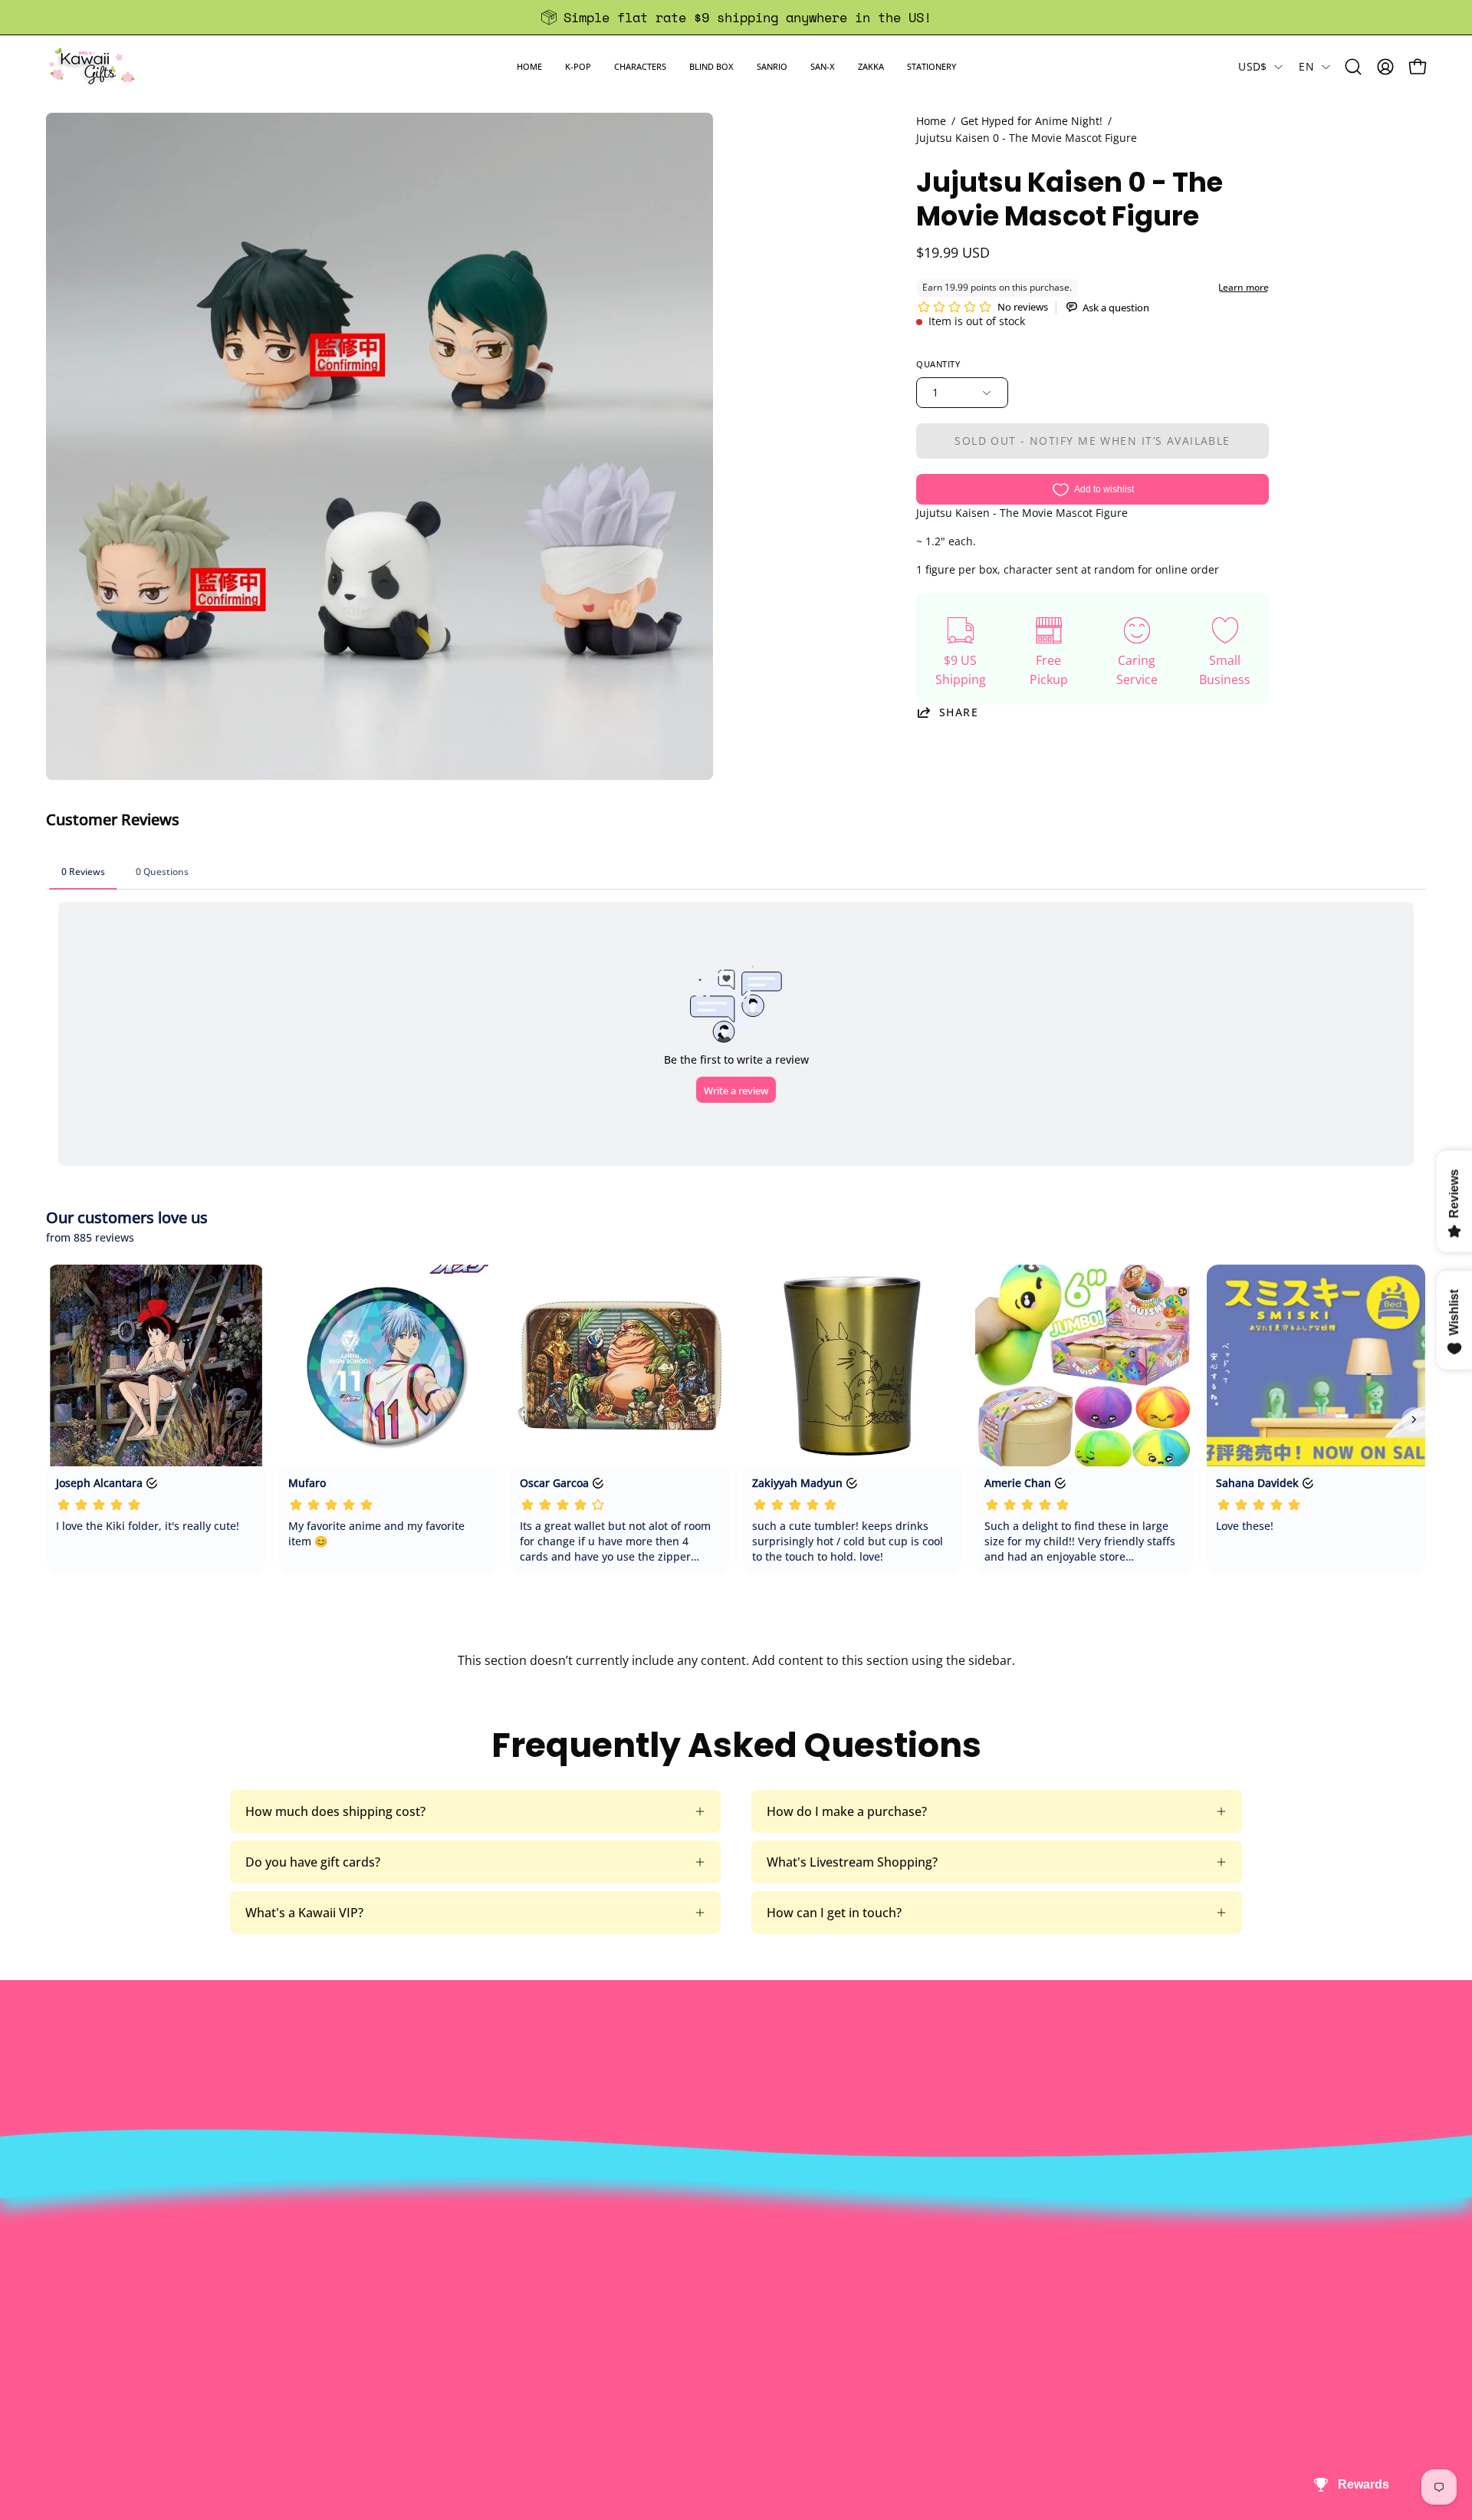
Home (931, 121)
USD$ (1252, 66)
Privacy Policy (438, 2373)
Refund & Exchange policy (473, 2297)
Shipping (706, 2297)
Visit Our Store (723, 2246)
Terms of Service (447, 2347)
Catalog (421, 2322)
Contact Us (713, 2272)
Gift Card (706, 2322)
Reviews (704, 2373)
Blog (693, 2347)
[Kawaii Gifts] (92, 66)
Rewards (424, 2272)
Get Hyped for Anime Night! (1032, 121)
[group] (736, 17)
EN (1306, 66)
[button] (578, 66)
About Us (426, 2246)
